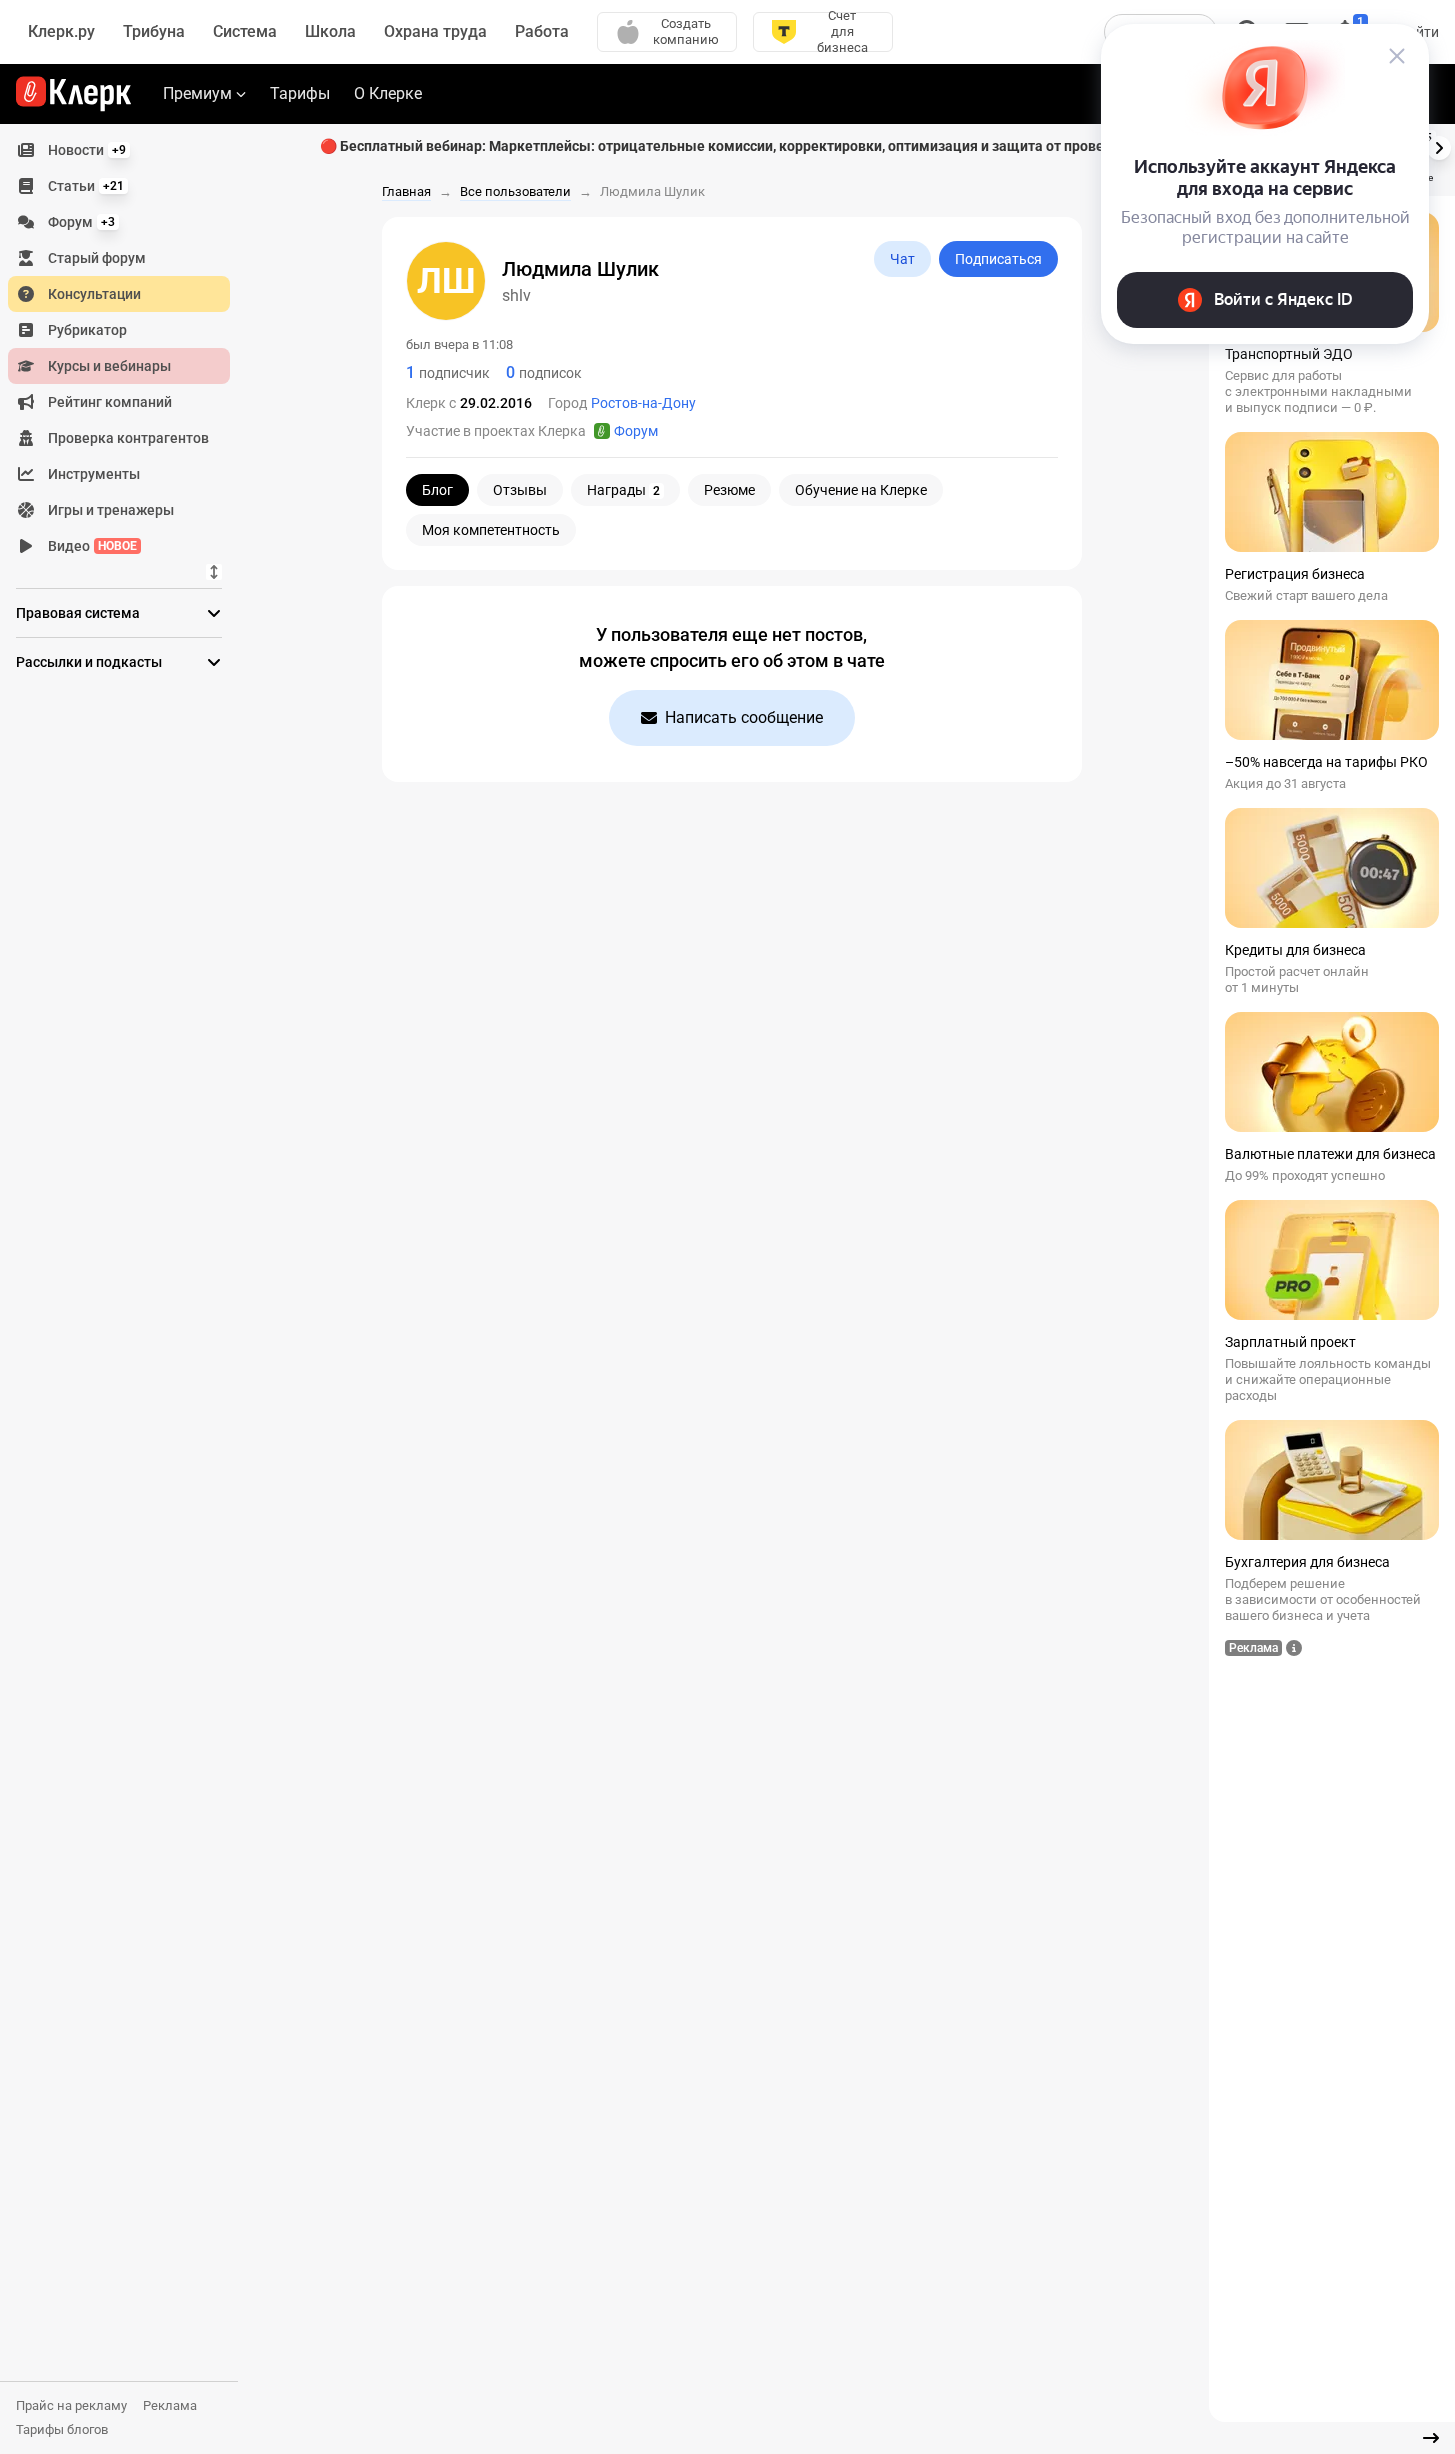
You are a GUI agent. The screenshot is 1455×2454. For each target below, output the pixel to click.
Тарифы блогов (62, 2429)
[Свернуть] (1431, 2438)
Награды (623, 490)
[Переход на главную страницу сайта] (73, 94)
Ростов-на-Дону (643, 403)
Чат (902, 259)
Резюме (729, 490)
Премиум (197, 93)
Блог (437, 490)
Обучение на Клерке (861, 490)
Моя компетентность (491, 530)
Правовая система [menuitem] (78, 613)
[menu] (127, 348)
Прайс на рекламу (71, 2405)
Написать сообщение (744, 717)
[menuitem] (119, 150)
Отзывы (520, 490)
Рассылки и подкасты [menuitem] (89, 662)
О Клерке (388, 93)
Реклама (170, 2405)
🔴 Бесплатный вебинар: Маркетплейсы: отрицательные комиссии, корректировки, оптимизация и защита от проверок (724, 146)
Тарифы (300, 93)
